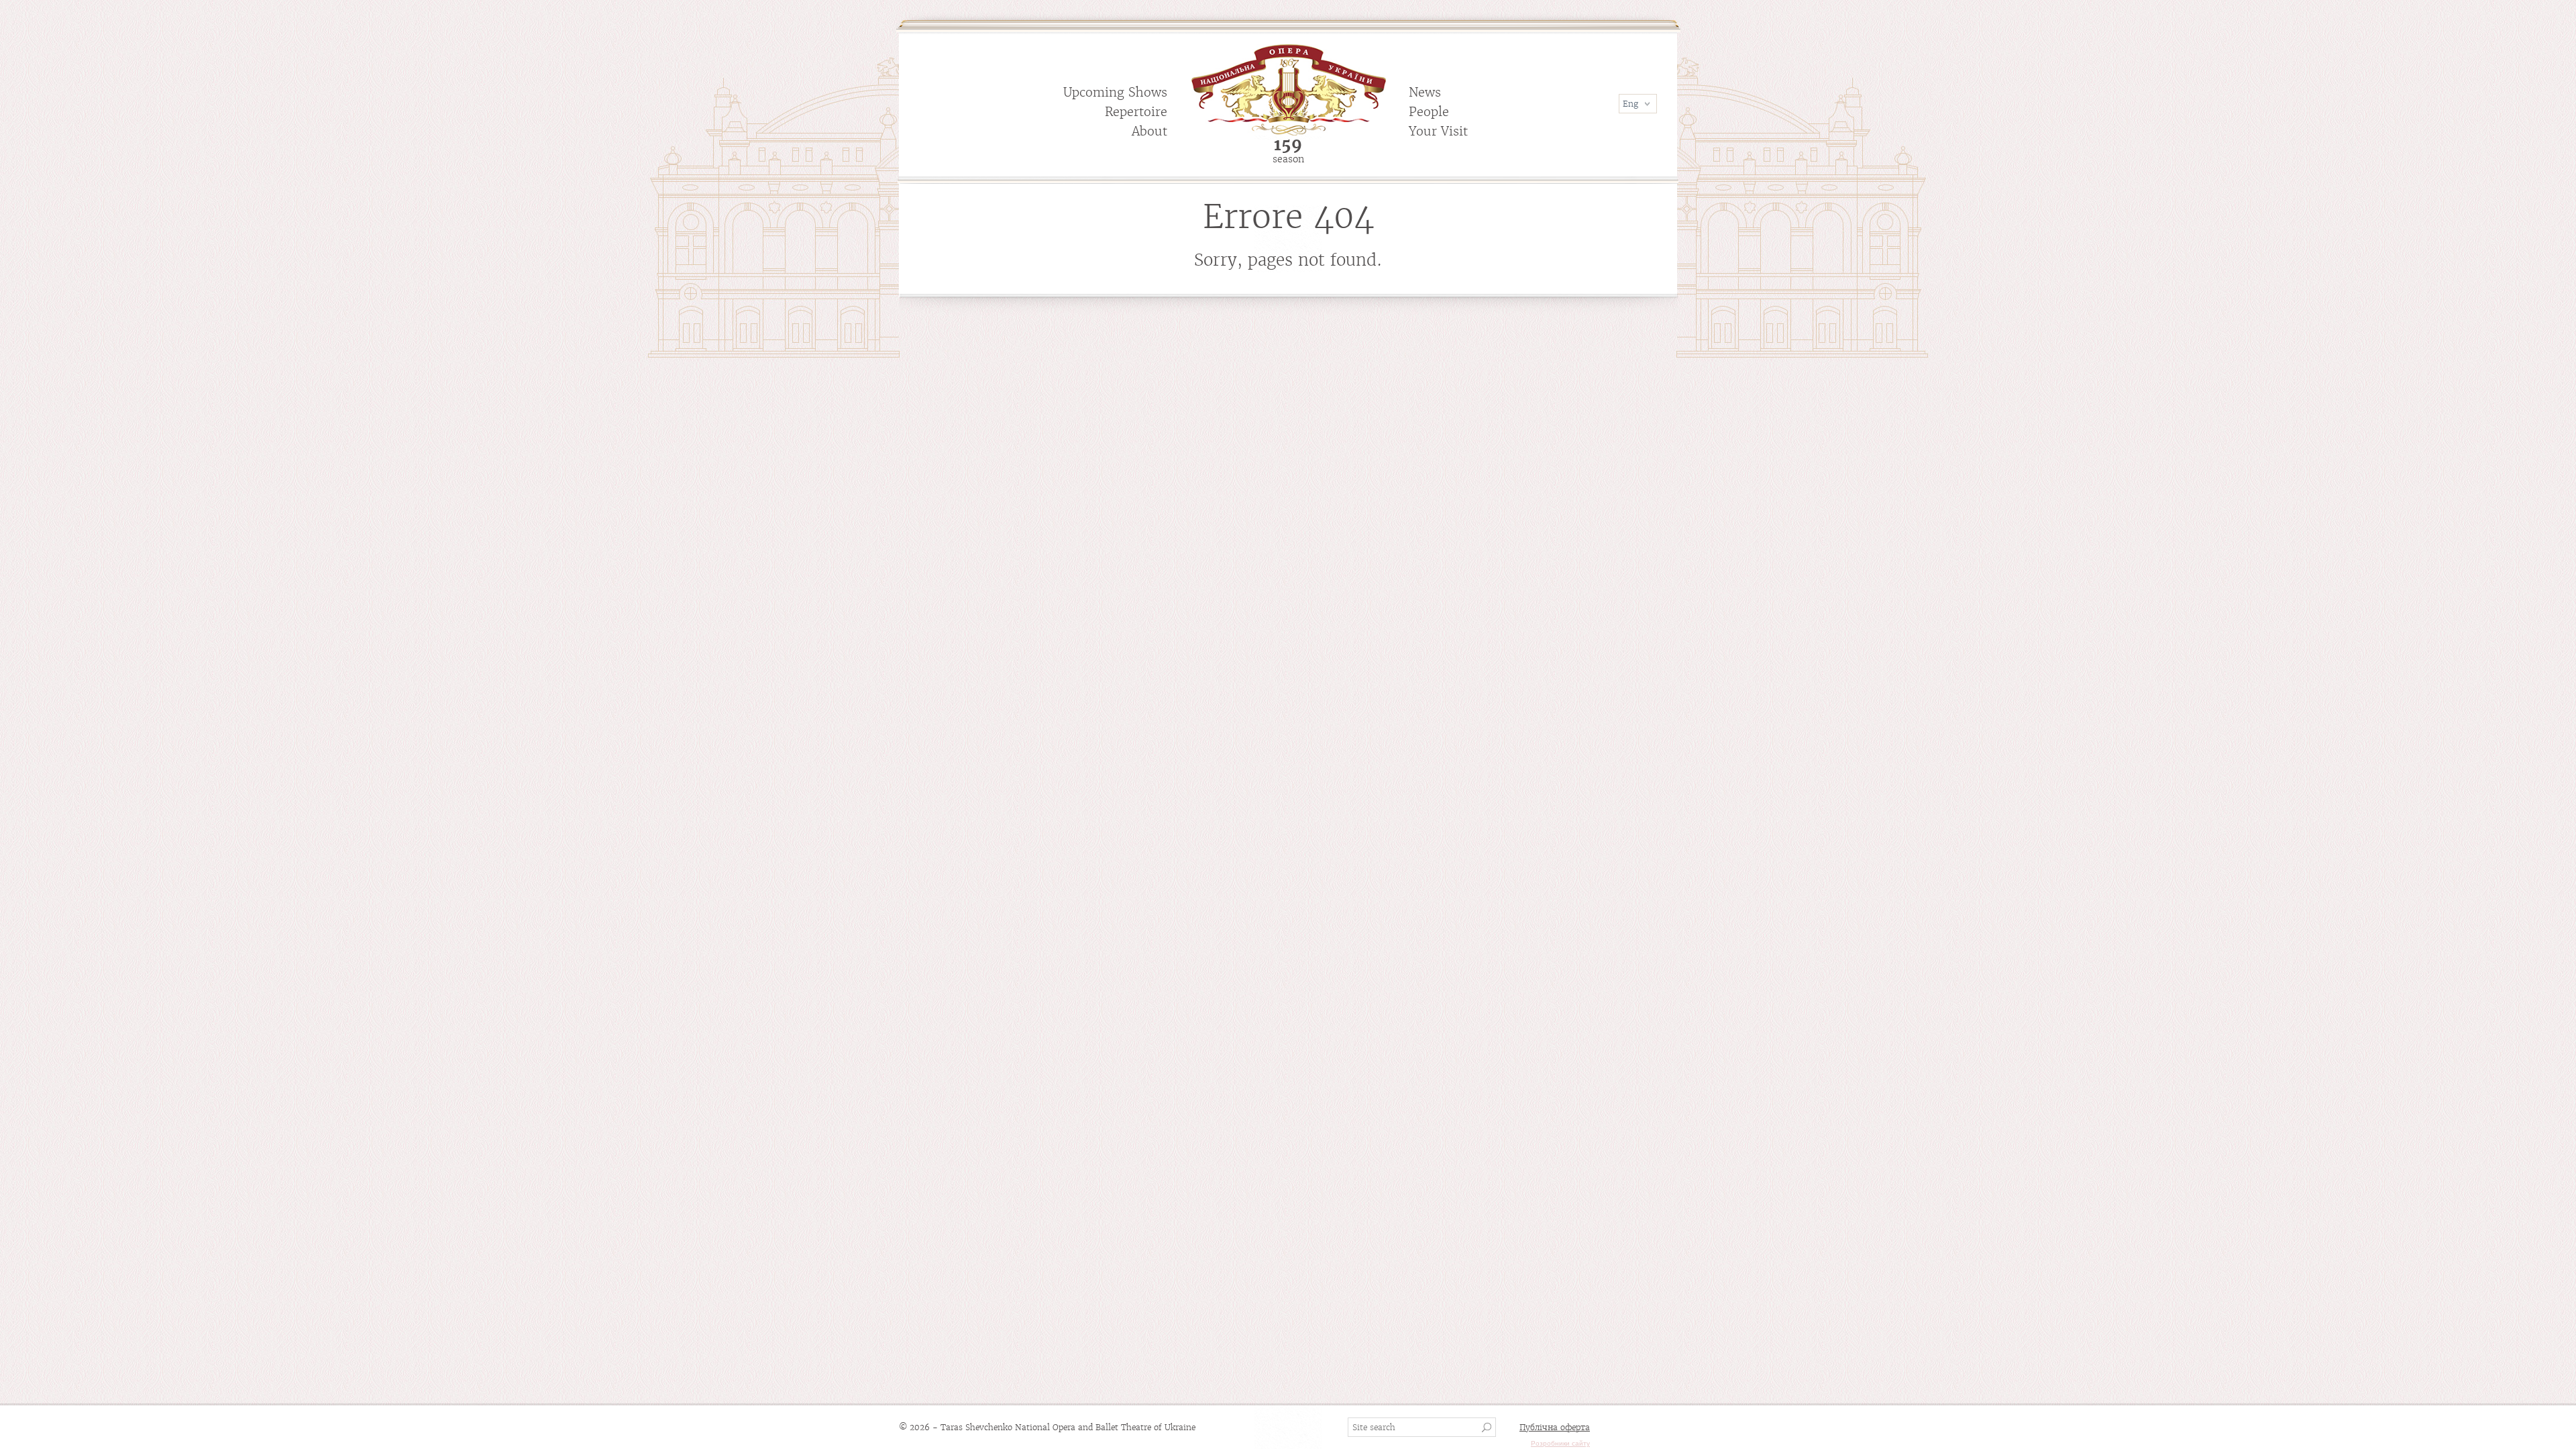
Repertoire (1136, 112)
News (1425, 92)
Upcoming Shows (1115, 92)
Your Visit (1438, 131)
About (1149, 131)
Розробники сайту (1560, 1443)
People (1429, 112)
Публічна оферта (1555, 1427)
